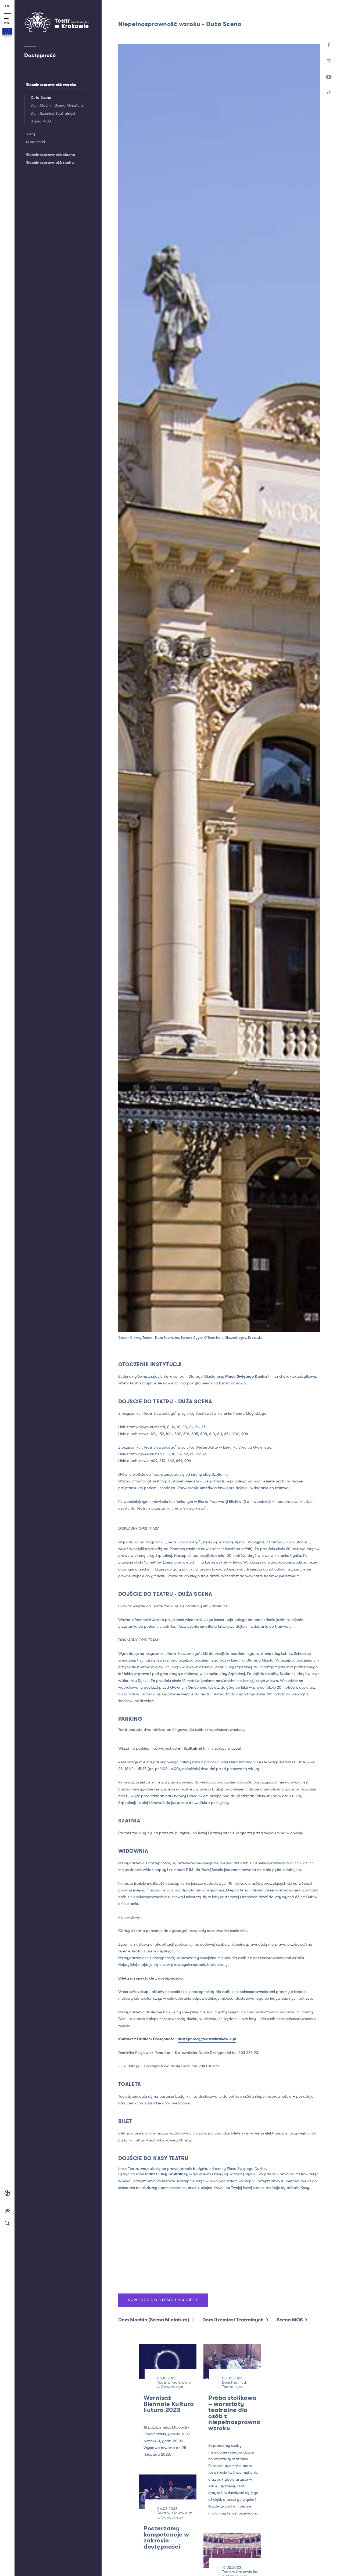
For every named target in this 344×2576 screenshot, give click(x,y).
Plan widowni (130, 1917)
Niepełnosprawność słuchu (50, 155)
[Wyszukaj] (7, 2226)
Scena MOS (41, 121)
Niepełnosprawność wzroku (51, 85)
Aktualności (35, 142)
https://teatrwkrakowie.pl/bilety (163, 2140)
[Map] (219, 2244)
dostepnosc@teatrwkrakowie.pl (207, 2039)
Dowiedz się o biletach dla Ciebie (163, 2300)
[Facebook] (329, 45)
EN (7, 6)
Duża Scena (41, 98)
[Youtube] (329, 77)
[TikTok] (329, 93)
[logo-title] (56, 31)
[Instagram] (329, 61)
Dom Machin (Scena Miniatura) (58, 105)
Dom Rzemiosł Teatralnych (53, 113)
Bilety (30, 134)
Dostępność (40, 55)
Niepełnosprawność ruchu (50, 163)
